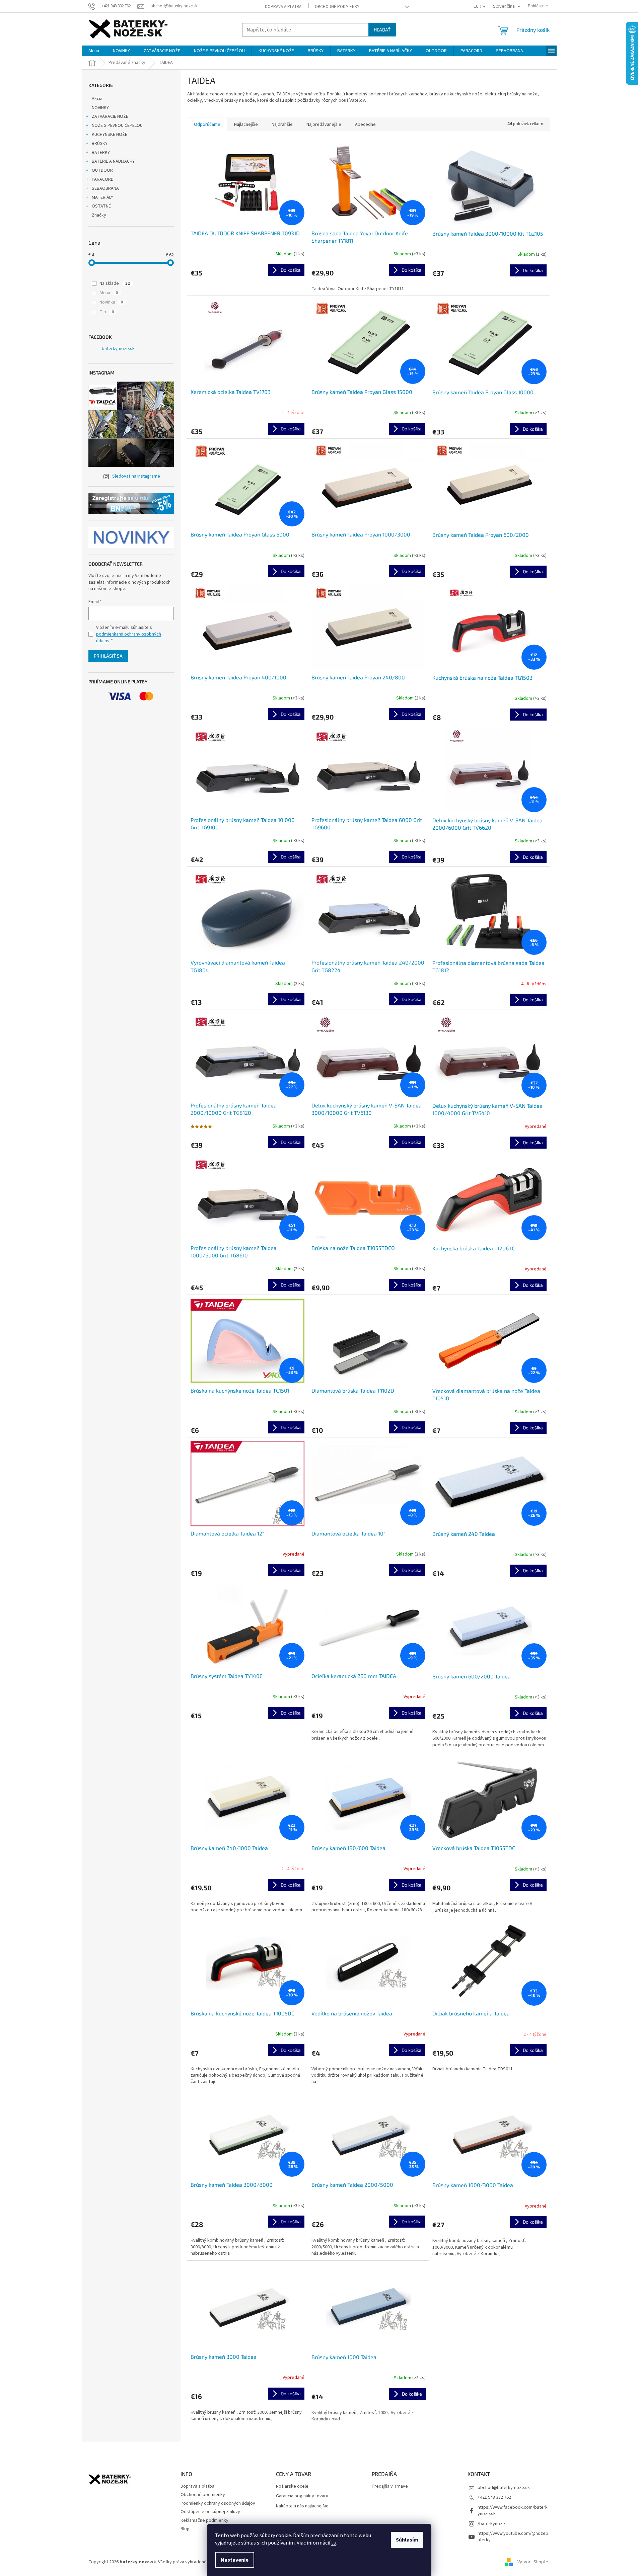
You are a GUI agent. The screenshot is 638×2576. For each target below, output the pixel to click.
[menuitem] (94, 51)
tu (334, 2543)
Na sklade (115, 283)
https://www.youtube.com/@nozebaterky (513, 2537)
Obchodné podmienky (337, 7)
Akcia (97, 99)
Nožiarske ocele (292, 2486)
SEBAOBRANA (105, 188)
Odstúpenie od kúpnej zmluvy (210, 2512)
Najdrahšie (282, 124)
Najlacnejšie (246, 124)
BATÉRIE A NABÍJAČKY (113, 161)
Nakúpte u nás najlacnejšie (302, 2506)
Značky (99, 215)
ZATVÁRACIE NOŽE (110, 116)
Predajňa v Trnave (390, 2486)
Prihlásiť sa (108, 656)
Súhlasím (407, 2540)
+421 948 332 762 (494, 2497)
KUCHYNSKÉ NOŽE (110, 135)
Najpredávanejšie (324, 124)
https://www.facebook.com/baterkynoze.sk (513, 2511)
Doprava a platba (283, 7)
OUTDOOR (102, 170)
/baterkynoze (491, 2524)
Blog (185, 2529)
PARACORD (103, 179)
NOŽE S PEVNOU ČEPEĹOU (117, 126)
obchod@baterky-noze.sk (504, 2488)
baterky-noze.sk (118, 349)
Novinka (111, 302)
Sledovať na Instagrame (136, 476)
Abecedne (365, 124)
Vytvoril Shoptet (534, 2562)
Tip (107, 312)
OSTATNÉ (101, 206)
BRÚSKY (100, 144)
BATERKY (101, 153)
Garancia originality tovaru (302, 2496)
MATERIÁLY (102, 197)
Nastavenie (235, 2560)
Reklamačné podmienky (204, 2520)
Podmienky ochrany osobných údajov (218, 2503)
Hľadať (382, 30)
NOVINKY (100, 108)
